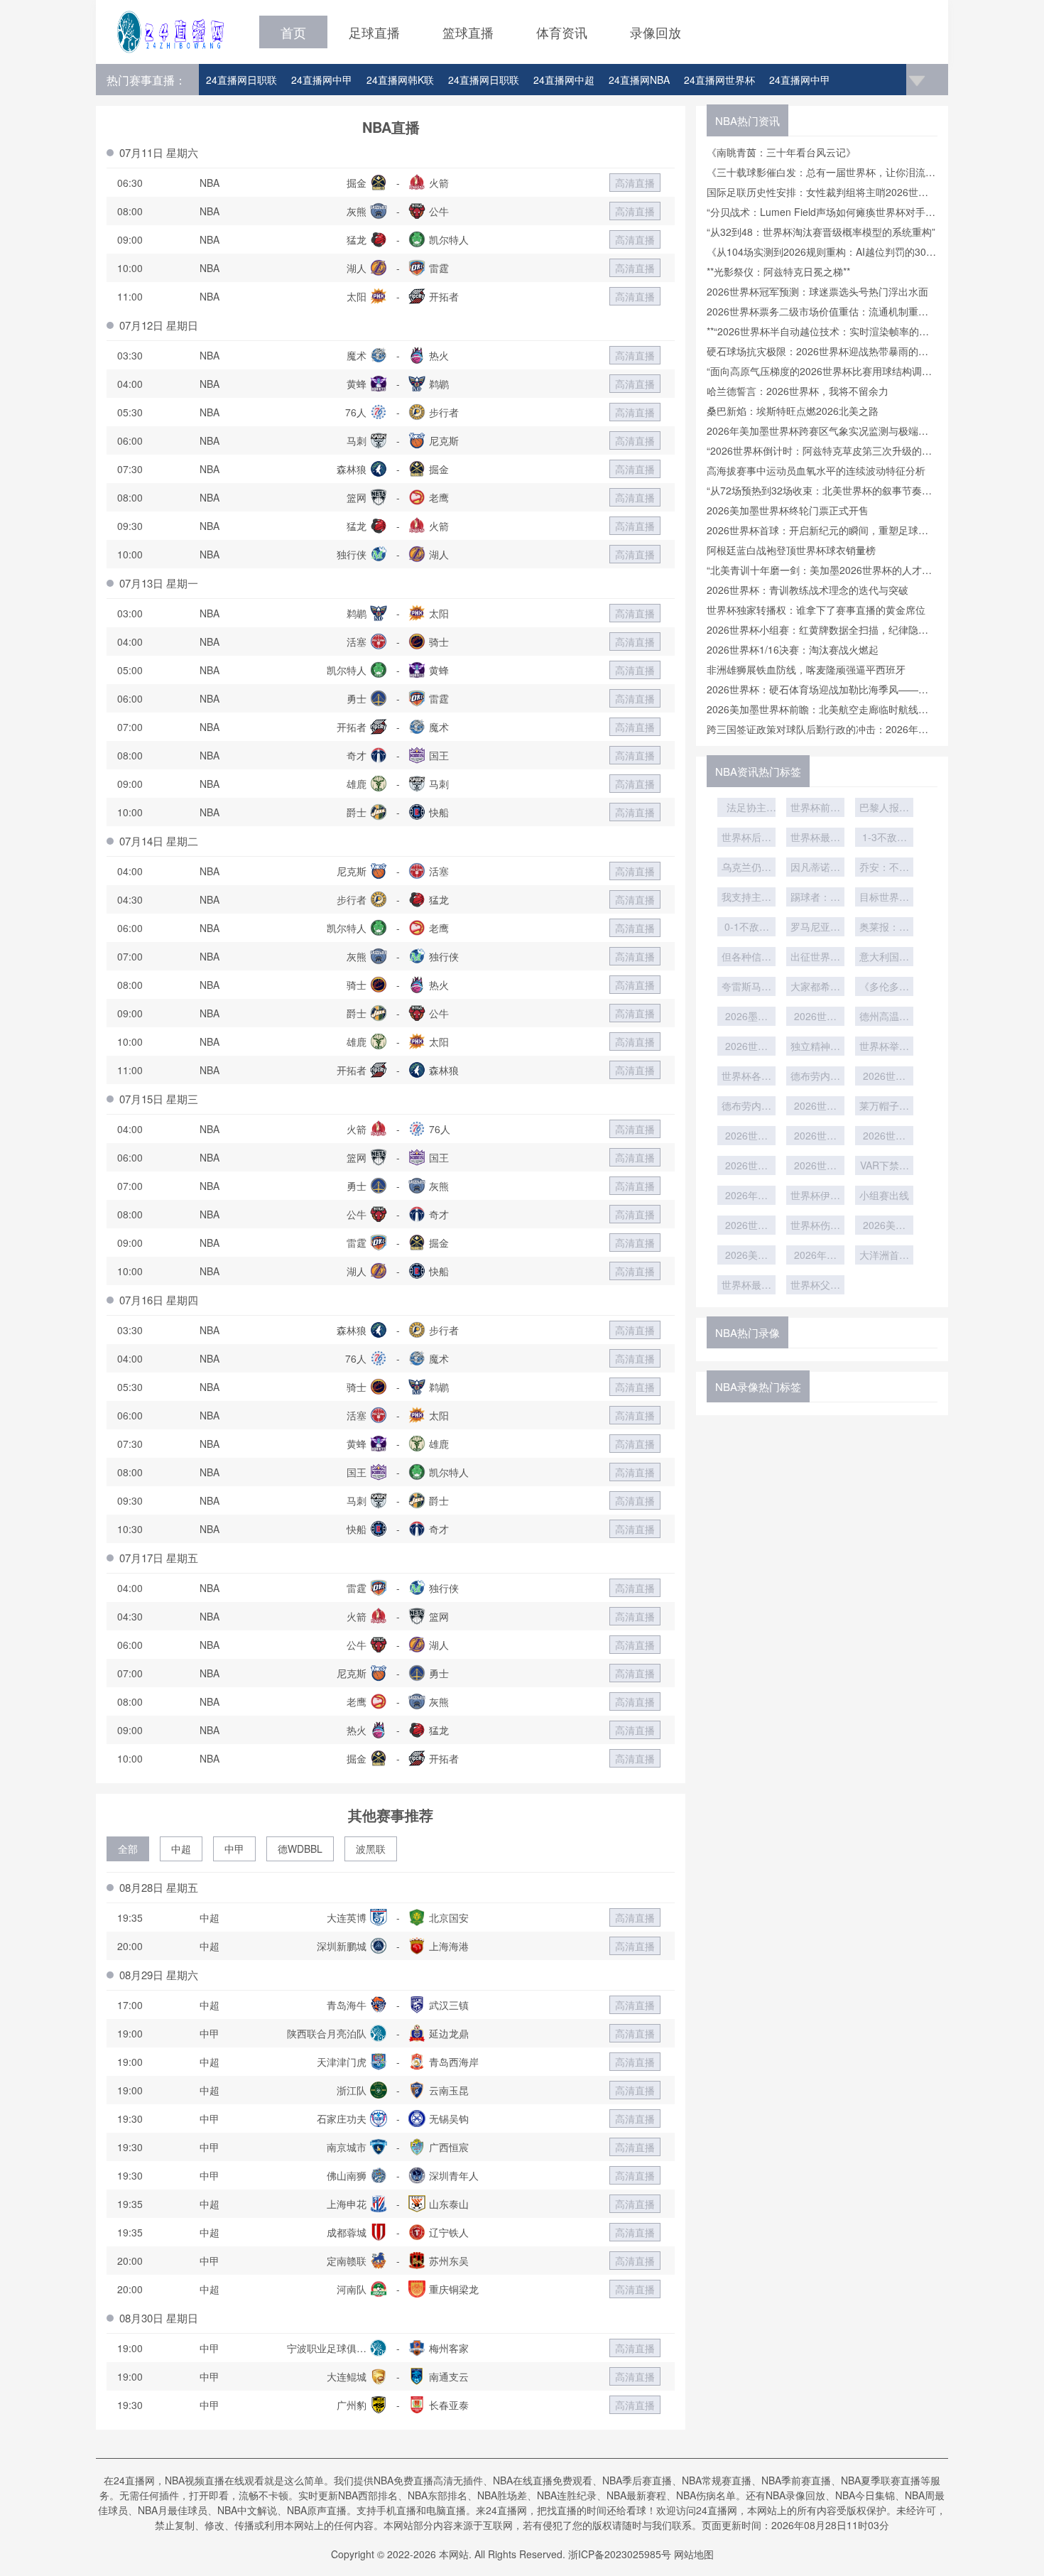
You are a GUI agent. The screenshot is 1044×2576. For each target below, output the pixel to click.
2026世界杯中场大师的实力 (884, 1077)
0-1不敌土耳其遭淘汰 (746, 928)
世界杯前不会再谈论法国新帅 (815, 808)
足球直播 (374, 32)
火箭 (439, 183)
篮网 (357, 497)
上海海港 (449, 1946)
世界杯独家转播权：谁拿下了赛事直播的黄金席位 (816, 610)
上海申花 (347, 2204)
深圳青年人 (454, 2175)
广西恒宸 (449, 2147)
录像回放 (656, 32)
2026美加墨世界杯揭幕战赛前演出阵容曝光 (884, 1226)
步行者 (444, 412)
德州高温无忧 (884, 1017)
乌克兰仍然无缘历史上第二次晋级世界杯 (746, 868)
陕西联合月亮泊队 (327, 2033)
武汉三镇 (449, 2005)
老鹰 (439, 497)
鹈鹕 (439, 384)
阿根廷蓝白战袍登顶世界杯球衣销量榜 (791, 550)
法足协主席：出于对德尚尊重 (746, 808)
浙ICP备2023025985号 (620, 2554)
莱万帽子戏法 (884, 1107)
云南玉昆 (449, 2090)
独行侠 (352, 554)
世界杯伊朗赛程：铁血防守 (815, 1196)
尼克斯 (444, 440)
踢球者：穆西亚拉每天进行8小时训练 (815, 898)
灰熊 (357, 211)
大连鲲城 (347, 2376)
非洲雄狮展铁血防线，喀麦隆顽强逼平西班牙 (806, 669)
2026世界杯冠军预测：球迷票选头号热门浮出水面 (817, 291)
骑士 (439, 642)
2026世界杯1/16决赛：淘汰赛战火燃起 (793, 649)
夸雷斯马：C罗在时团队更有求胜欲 (746, 987)
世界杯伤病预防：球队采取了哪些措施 (815, 1226)
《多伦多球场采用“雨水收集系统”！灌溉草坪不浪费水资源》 (884, 987)
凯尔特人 (449, 239)
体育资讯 (562, 32)
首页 (293, 32)
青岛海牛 (347, 2005)
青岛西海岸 (454, 2062)
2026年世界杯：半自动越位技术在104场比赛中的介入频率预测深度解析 (815, 1256)
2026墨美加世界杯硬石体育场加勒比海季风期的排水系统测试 (746, 1017)
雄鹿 (357, 784)
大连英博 (347, 1917)
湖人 (357, 268)
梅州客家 (449, 2348)
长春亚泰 (449, 2405)
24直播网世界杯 (719, 80)
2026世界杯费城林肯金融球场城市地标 (746, 1047)
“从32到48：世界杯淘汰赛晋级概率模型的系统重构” (821, 232)
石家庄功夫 (342, 2118)
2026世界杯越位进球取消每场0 (746, 1167)
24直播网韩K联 (400, 80)
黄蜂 (357, 384)
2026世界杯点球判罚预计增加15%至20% (815, 1167)
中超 (181, 1849)
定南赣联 (347, 2261)
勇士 (357, 698)
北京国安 (449, 1917)
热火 (439, 355)
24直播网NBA (639, 80)
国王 (439, 755)
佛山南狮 (347, 2175)
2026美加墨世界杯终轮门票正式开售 (788, 510)
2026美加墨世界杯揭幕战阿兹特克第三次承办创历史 (746, 1256)
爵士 (357, 812)
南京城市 (347, 2147)
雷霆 (439, 268)
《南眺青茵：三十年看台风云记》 (781, 152)
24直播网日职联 (241, 80)
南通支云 (449, 2376)
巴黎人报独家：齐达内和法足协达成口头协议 (884, 808)
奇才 (357, 755)
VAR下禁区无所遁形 (885, 1167)
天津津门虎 (342, 2062)
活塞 (357, 642)
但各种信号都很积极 (746, 958)
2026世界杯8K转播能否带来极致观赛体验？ (815, 1137)
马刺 (357, 440)
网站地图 (694, 2554)
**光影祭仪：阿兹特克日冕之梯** (778, 271)
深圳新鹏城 (342, 1946)
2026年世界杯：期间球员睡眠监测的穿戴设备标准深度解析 (746, 1196)
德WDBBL (300, 1849)
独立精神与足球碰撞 (815, 1047)
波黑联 (371, 1849)
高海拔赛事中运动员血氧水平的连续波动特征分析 (816, 470)
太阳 (357, 296)
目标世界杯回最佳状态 (884, 898)
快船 (439, 812)
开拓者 (444, 296)
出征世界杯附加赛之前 (815, 958)
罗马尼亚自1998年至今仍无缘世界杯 (815, 928)
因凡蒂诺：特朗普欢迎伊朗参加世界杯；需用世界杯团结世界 (815, 868)
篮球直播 (468, 32)
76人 (356, 412)
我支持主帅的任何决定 (746, 898)
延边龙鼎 (449, 2033)
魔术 (357, 355)
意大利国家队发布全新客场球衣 (884, 958)
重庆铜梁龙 (454, 2289)
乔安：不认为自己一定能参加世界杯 (884, 868)
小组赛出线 (884, 1195)
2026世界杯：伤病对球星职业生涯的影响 (746, 1226)
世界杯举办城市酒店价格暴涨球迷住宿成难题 (884, 1047)
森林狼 (352, 469)
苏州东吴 (449, 2261)
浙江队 (352, 2090)
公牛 (439, 211)
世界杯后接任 (746, 838)
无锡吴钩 (449, 2118)
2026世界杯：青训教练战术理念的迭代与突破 (808, 590)
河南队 (352, 2289)
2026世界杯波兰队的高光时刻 (746, 1137)
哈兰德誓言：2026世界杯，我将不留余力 (798, 391)
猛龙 (357, 239)
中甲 (234, 1849)
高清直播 (635, 183)
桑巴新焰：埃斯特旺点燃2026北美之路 (793, 411)
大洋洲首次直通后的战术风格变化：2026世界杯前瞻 (884, 1256)
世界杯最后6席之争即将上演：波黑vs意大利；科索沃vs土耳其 (815, 838)
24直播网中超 (564, 80)
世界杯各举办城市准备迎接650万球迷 (746, 1077)
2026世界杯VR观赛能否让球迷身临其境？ (884, 1137)
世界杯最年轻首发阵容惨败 (746, 1286)
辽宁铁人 (449, 2232)
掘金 (357, 183)
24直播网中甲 (322, 80)
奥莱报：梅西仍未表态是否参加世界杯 (884, 928)
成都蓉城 (347, 2232)
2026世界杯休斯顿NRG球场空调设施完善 (815, 1017)
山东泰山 (449, 2204)
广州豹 (352, 2405)
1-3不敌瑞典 (885, 838)
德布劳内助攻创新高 (815, 1077)
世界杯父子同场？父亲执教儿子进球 (815, 1286)
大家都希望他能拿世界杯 (815, 987)
